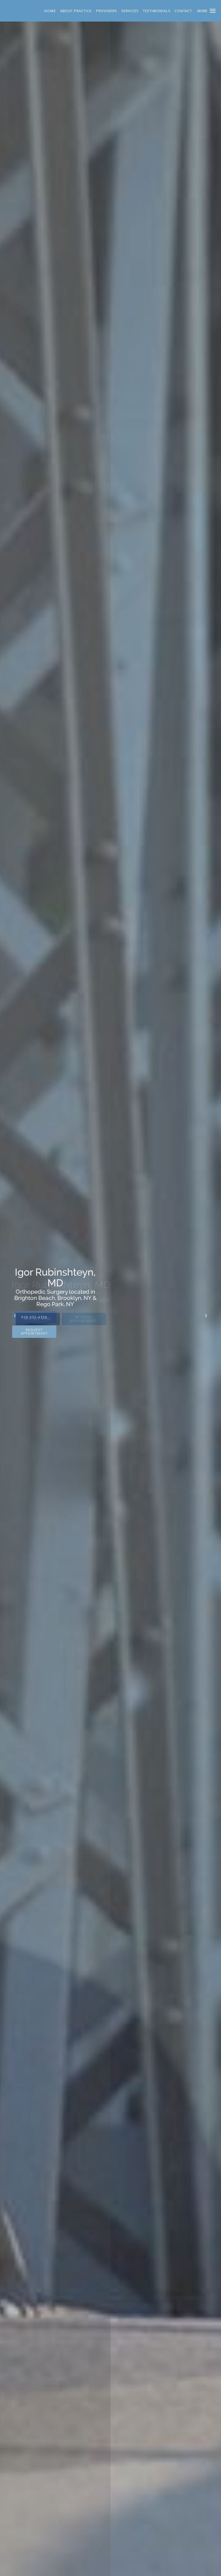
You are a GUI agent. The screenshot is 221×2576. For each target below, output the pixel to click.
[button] (213, 11)
